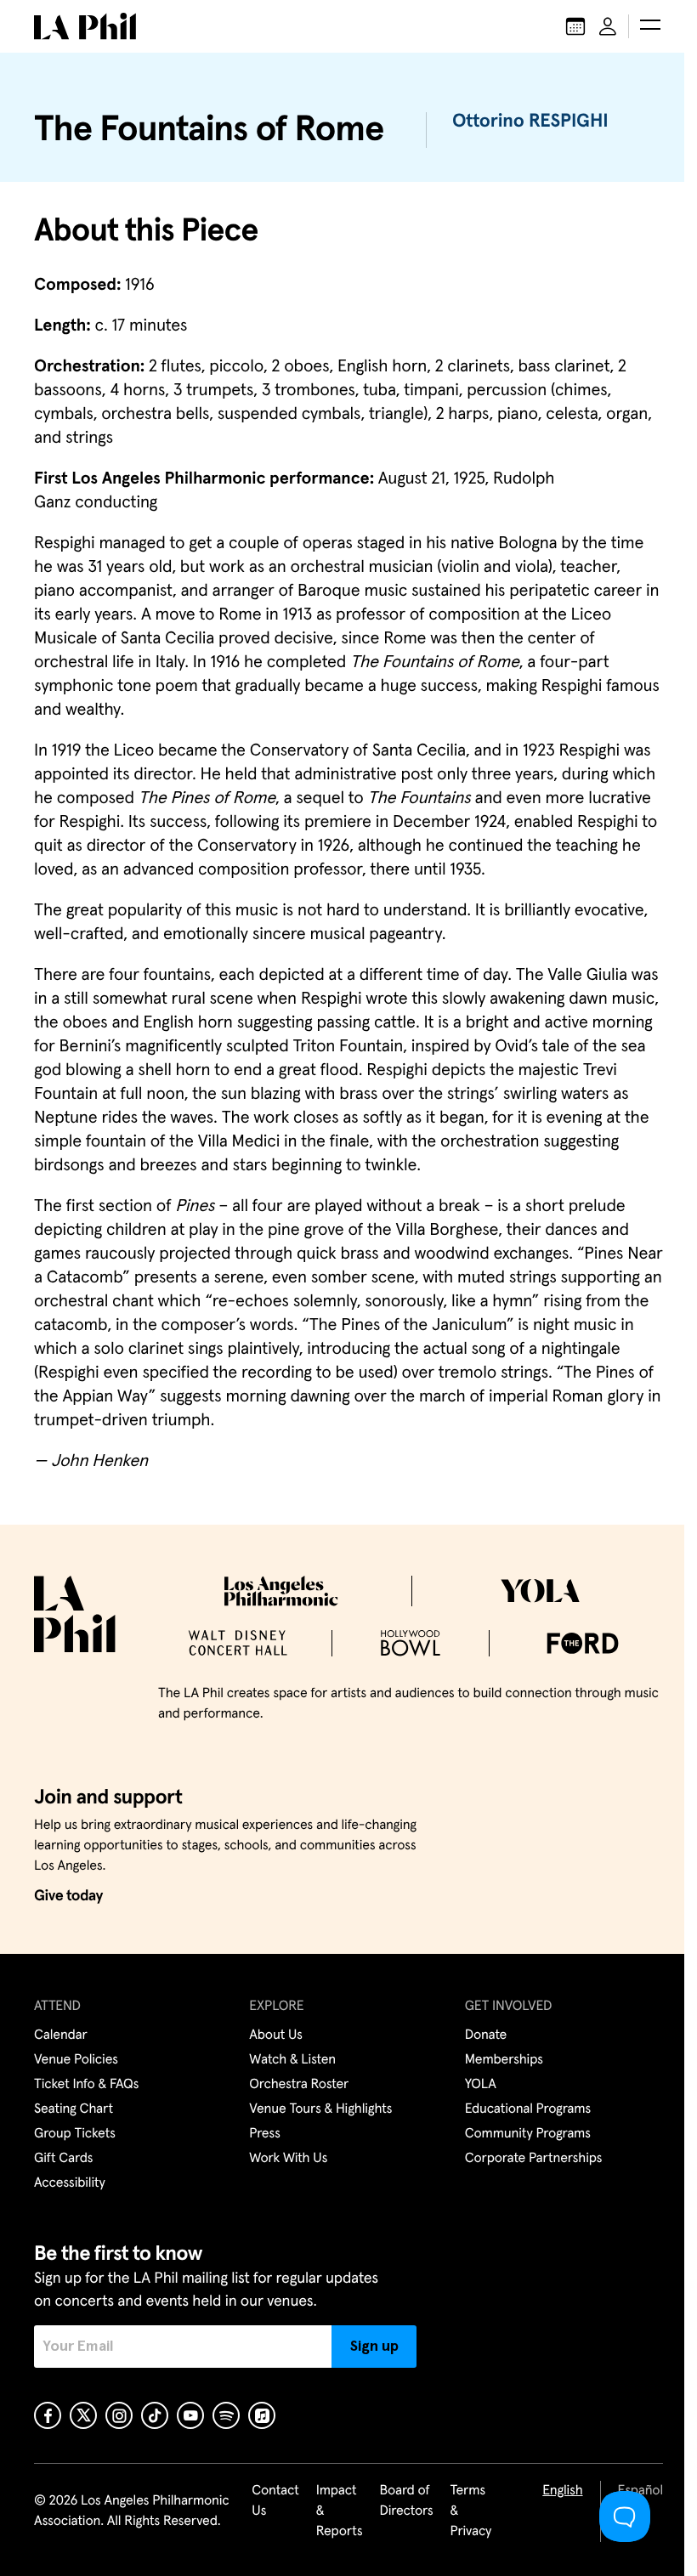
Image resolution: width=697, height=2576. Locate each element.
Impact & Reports (340, 2511)
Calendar (61, 2035)
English (562, 2491)
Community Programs (528, 2134)
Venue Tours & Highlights (320, 2109)
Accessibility (70, 2183)
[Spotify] (226, 2415)
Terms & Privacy (471, 2511)
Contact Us (275, 2501)
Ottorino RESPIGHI (530, 122)
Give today (68, 1896)
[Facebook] (48, 2415)
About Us (276, 2035)
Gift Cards (63, 2159)
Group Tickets (75, 2134)
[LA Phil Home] (85, 26)
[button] (650, 26)
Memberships (504, 2060)
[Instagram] (119, 2415)
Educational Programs (528, 2109)
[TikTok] (155, 2415)
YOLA (481, 2085)
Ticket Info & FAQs (86, 2085)
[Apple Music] (262, 2415)
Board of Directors (406, 2501)
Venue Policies (76, 2060)
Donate (486, 2035)
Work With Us (288, 2159)
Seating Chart (74, 2109)
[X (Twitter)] (83, 2415)
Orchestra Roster (299, 2085)
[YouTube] (190, 2415)
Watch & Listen (292, 2060)
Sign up (374, 2347)
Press (264, 2134)
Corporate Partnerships (534, 2159)
